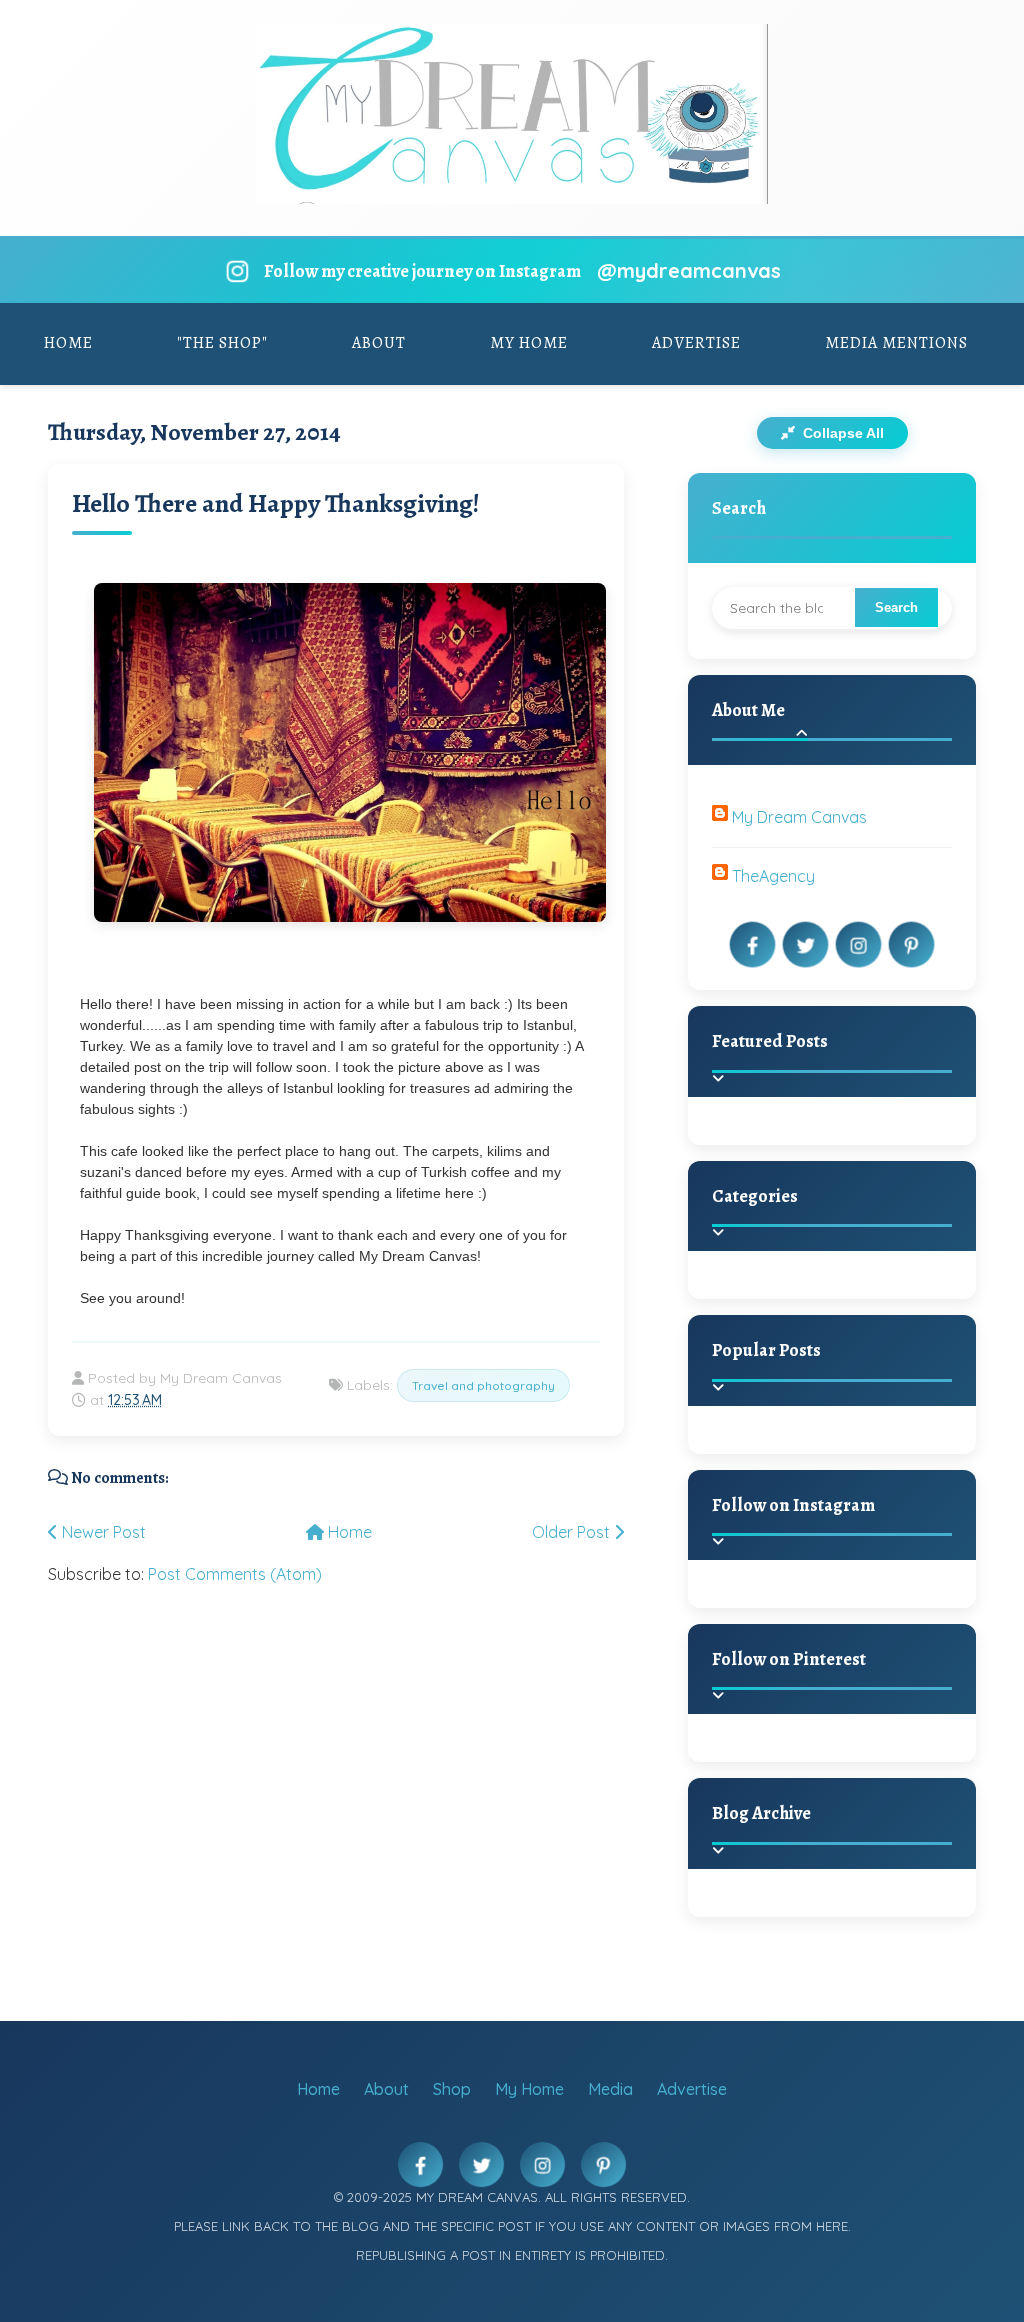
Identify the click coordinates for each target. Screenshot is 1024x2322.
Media (610, 2089)
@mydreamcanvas (689, 270)
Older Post (573, 1532)
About (379, 343)
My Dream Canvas (799, 817)
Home (68, 343)
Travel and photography (483, 1385)
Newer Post (102, 1532)
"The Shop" (222, 343)
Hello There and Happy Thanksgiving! (276, 503)
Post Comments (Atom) (235, 1574)
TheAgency (773, 876)
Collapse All (841, 433)
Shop (452, 2089)
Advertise (696, 343)
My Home (529, 343)
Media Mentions (896, 343)
